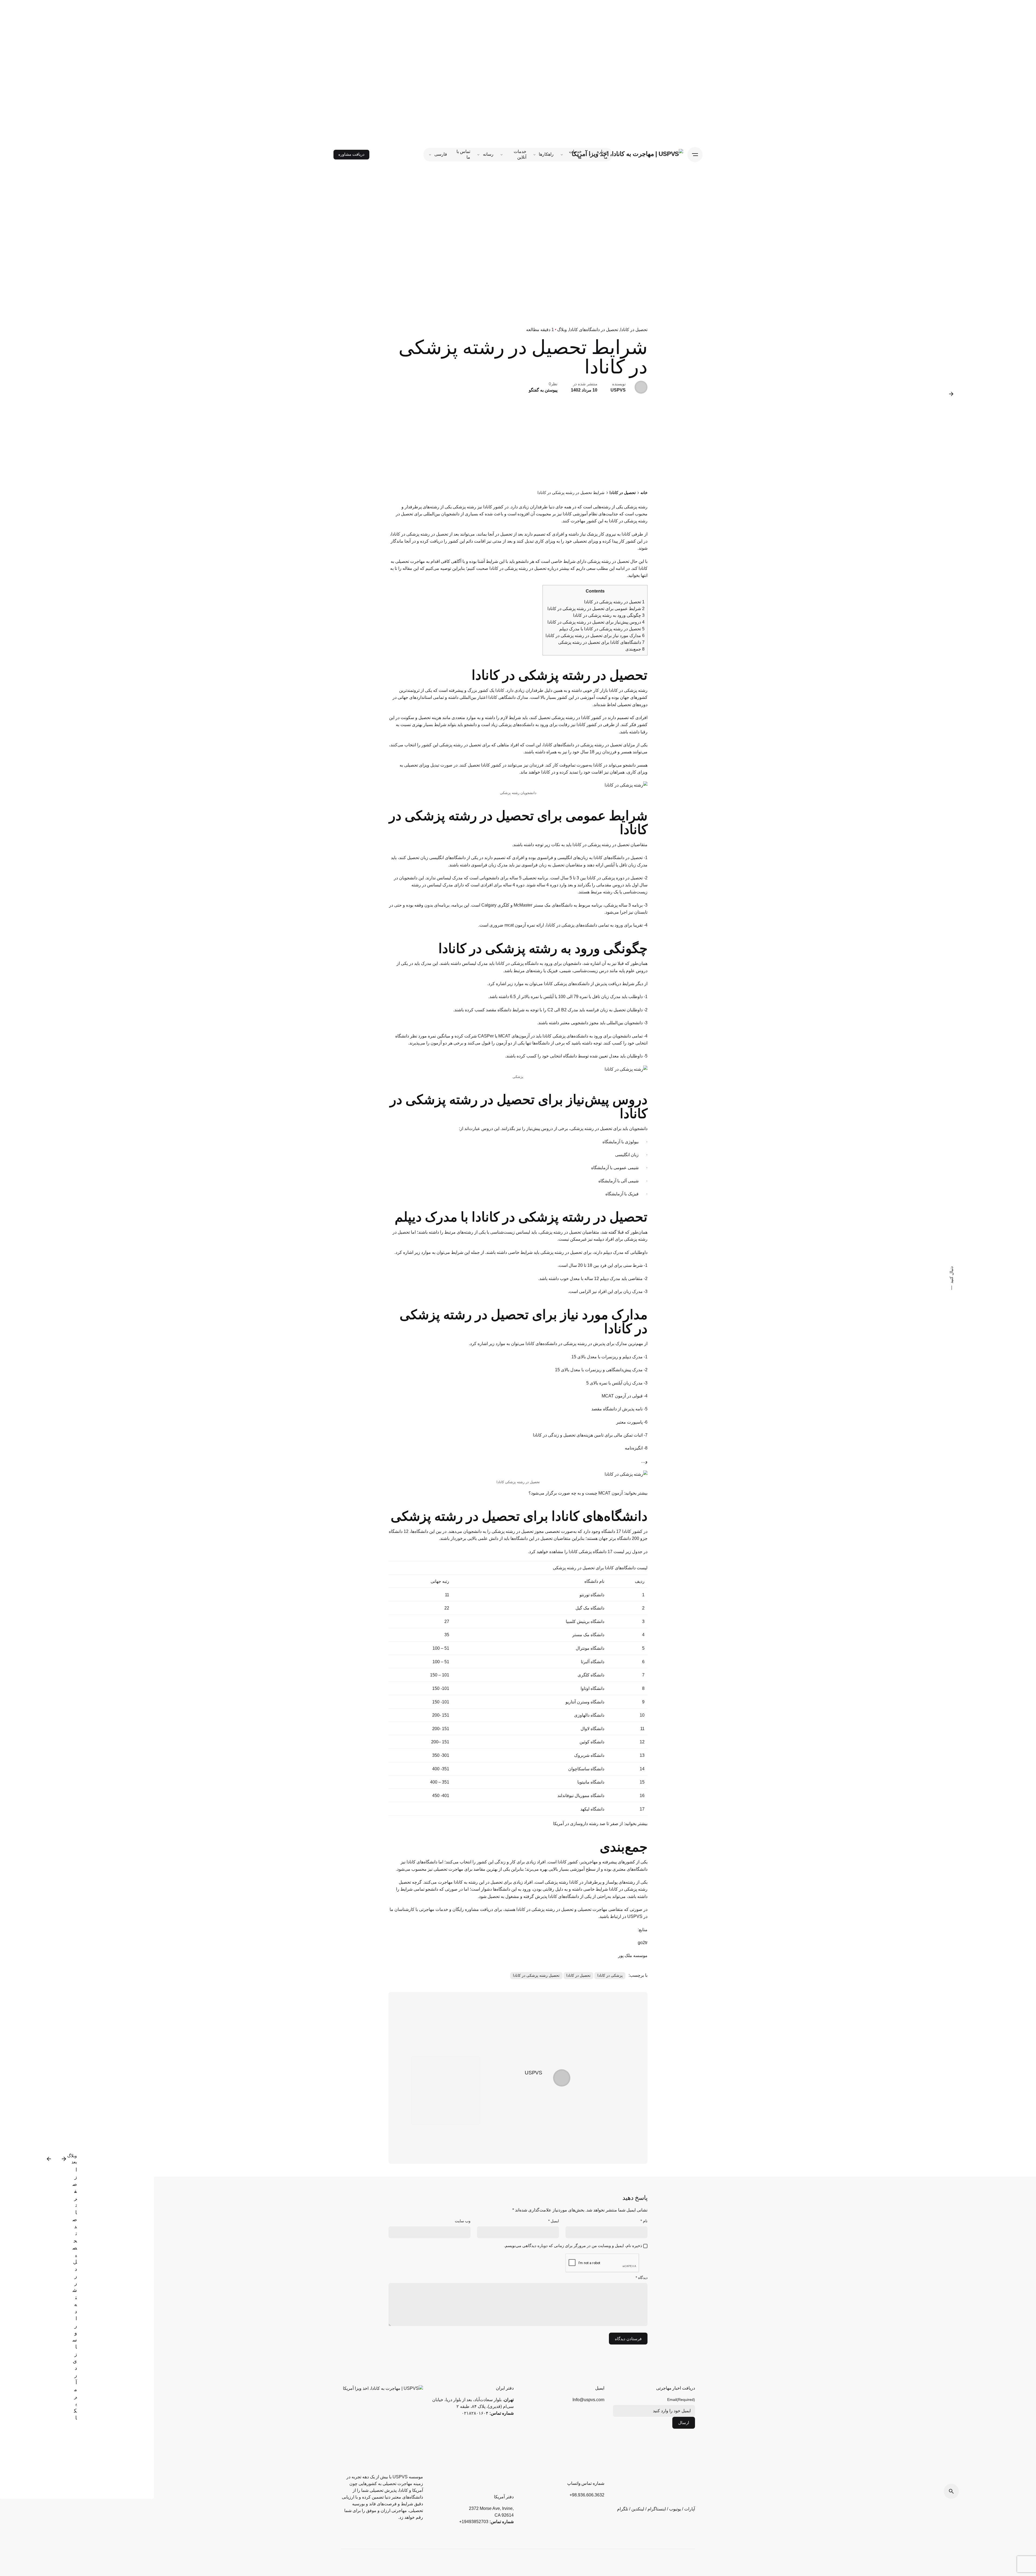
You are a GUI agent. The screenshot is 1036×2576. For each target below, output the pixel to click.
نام (644, 2221)
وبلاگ (562, 330)
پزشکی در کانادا (610, 1975)
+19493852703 (474, 2522)
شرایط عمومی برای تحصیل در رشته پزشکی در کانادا (596, 609)
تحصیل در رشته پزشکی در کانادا (614, 602)
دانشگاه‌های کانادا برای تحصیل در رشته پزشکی (601, 642)
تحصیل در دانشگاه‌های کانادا (594, 330)
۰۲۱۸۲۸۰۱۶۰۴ (475, 2413)
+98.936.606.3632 (587, 2495)
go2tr (643, 1942)
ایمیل (554, 2221)
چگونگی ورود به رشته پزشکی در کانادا (609, 615)
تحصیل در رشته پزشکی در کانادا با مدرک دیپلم (602, 629)
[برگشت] (951, 394)
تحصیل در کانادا (634, 330)
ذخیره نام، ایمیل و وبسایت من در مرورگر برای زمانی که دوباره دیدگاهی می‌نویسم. (573, 2246)
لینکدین (638, 2509)
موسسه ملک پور (633, 1955)
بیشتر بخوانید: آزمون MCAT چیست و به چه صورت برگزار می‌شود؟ (588, 1493)
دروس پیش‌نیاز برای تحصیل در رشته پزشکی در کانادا (596, 622)
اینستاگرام (657, 2509)
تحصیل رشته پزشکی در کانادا (536, 1975)
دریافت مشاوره (351, 154)
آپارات (690, 2509)
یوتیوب (675, 2509)
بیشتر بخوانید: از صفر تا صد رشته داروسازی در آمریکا (600, 1823)
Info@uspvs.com (588, 2400)
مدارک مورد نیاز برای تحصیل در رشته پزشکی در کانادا (595, 636)
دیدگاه (642, 2278)
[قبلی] (64, 2159)
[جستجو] (951, 2491)
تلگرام (623, 2509)
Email (681, 2400)
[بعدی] (49, 2159)
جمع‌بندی (635, 649)
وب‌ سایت (463, 2221)
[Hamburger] (695, 155)
